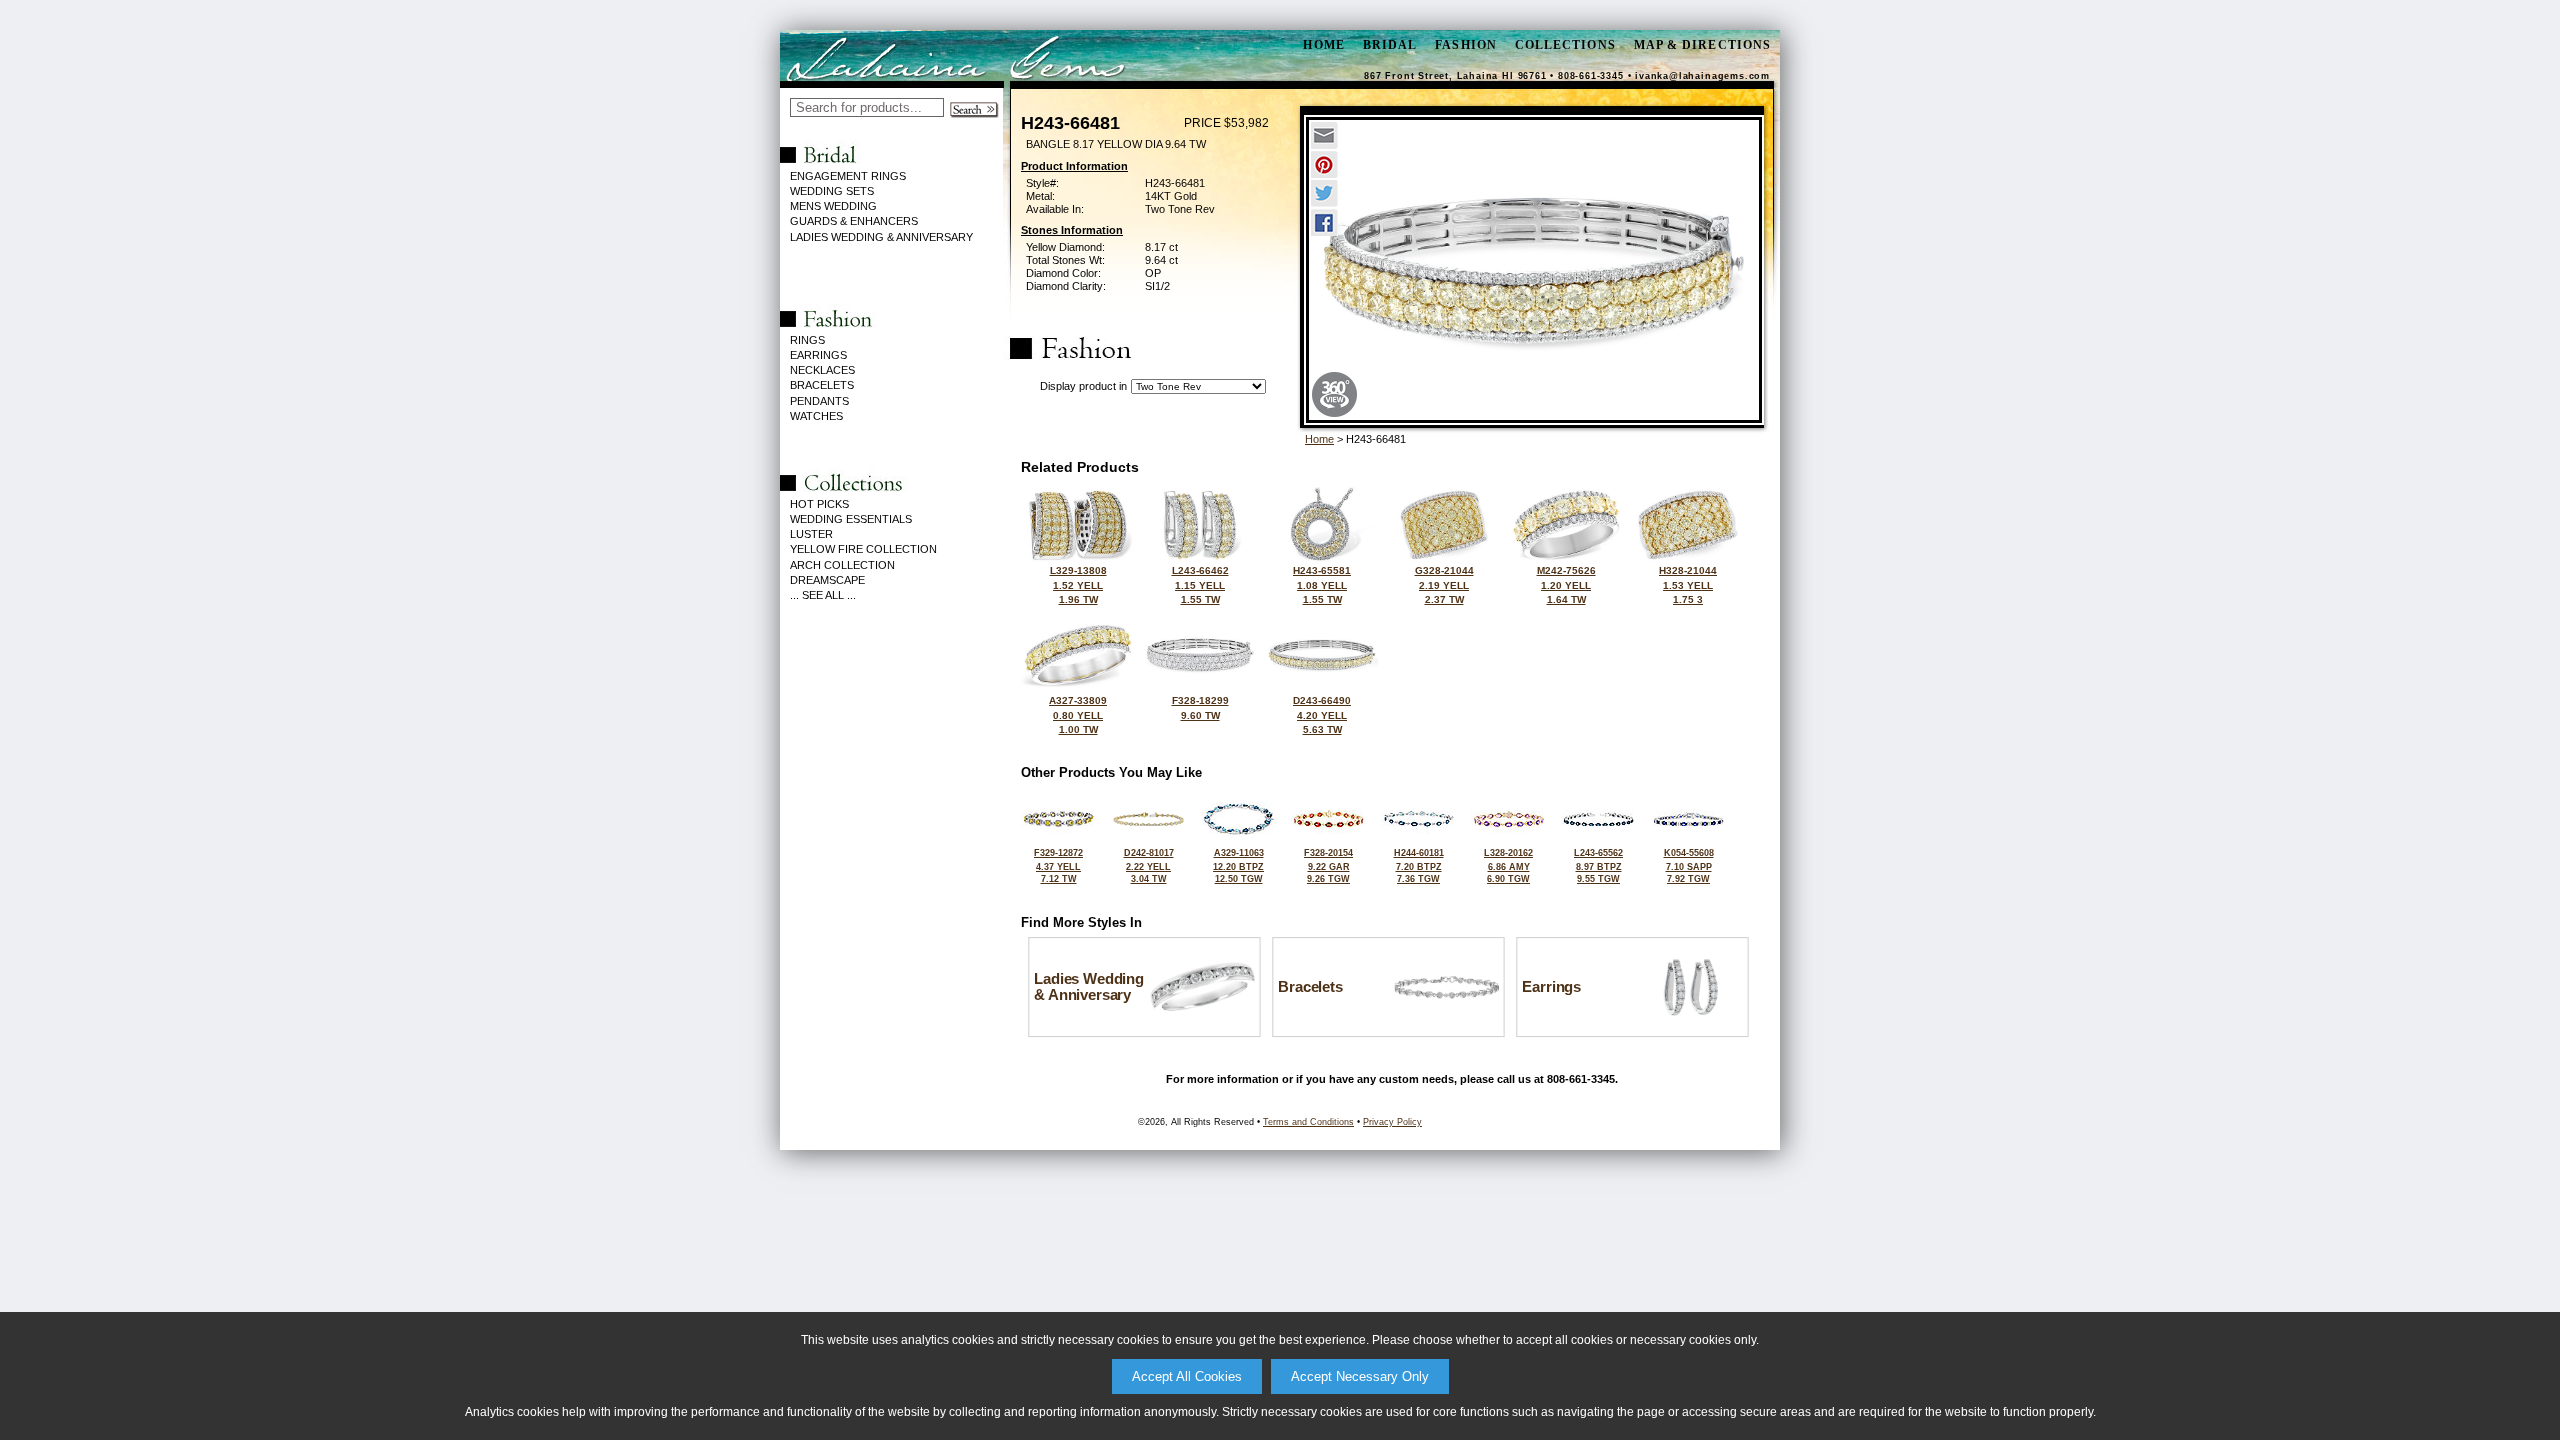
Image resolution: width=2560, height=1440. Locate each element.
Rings (807, 340)
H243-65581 (1322, 585)
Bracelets (822, 385)
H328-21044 (1688, 585)
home (1323, 45)
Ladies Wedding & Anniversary (881, 237)
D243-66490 (1322, 715)
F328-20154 (1328, 866)
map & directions (1702, 45)
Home (1319, 439)
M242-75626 (1566, 585)
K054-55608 (1689, 866)
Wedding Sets (832, 191)
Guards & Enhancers (854, 221)
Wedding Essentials (851, 519)
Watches (816, 416)
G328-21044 (1444, 585)
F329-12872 (1058, 866)
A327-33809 (1078, 715)
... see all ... (823, 595)
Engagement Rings (848, 176)
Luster (811, 534)
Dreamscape (827, 580)
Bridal (1390, 45)
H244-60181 (1419, 866)
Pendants (819, 401)
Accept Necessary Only (1360, 1376)
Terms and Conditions (1308, 1122)
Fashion (1466, 45)
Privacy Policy (1392, 1122)
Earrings (818, 355)
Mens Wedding (833, 206)
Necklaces (822, 370)
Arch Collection (842, 565)
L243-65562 (1598, 866)
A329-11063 (1238, 866)
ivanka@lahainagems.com (1702, 76)
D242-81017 (1149, 866)
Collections (1565, 45)
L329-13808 (1078, 585)
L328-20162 (1508, 866)
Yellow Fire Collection (863, 549)
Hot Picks (819, 504)
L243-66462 (1200, 585)
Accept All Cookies (1187, 1376)
